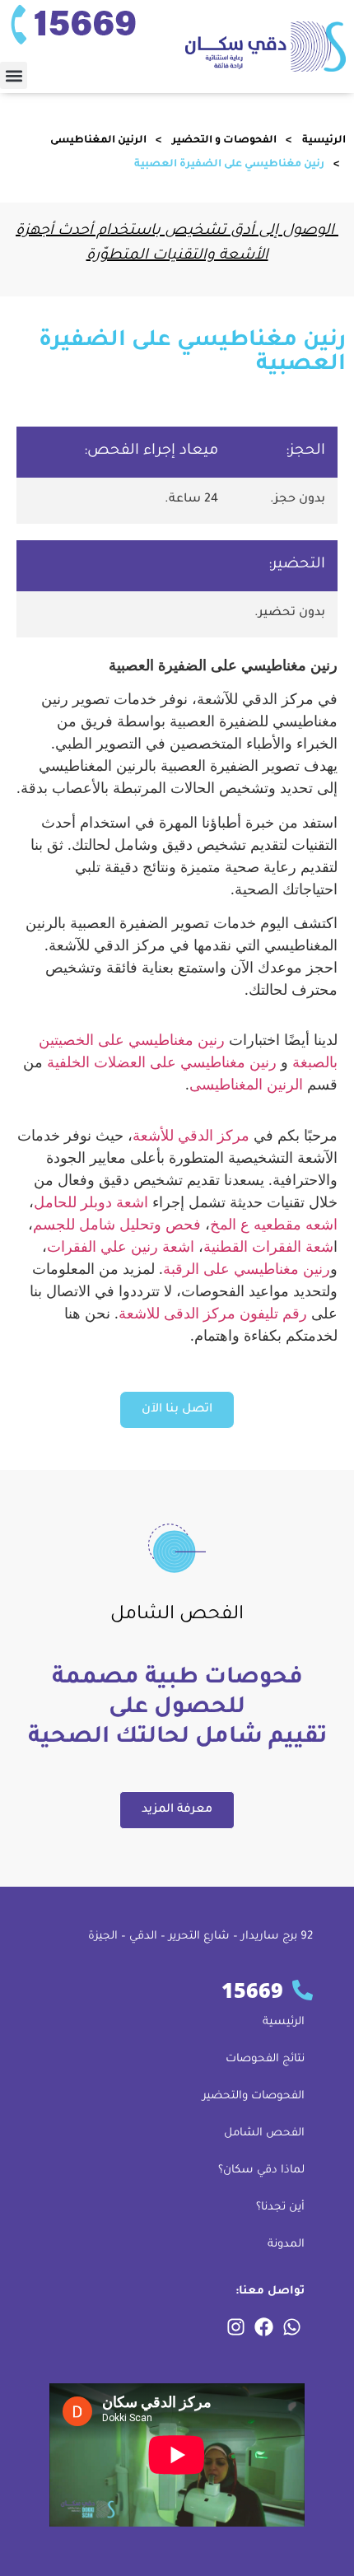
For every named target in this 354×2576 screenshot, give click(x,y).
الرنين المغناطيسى (98, 141)
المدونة (286, 2245)
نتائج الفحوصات (265, 2059)
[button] (14, 75)
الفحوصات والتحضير (254, 2096)
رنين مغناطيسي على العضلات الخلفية (162, 1062)
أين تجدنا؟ (280, 2207)
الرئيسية (324, 141)
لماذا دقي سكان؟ (261, 2170)
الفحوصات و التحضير (224, 141)
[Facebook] (263, 2326)
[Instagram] (235, 2326)
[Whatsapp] (291, 2326)
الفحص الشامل (264, 2133)
